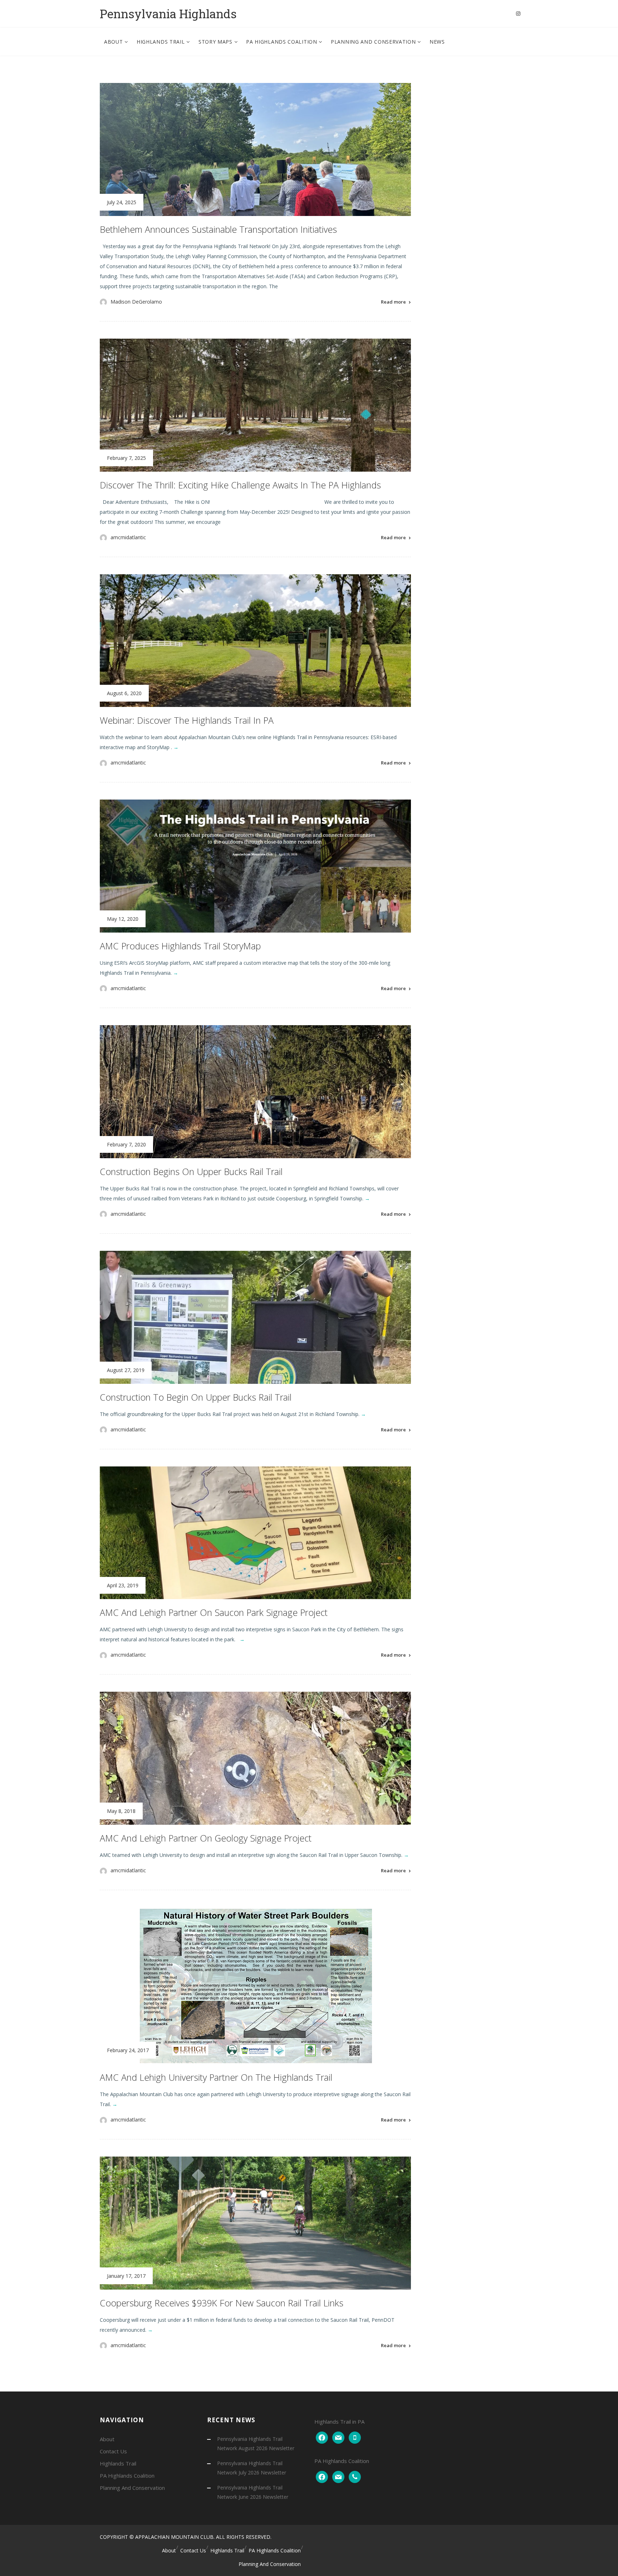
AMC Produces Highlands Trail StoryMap (180, 946)
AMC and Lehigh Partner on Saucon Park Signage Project (214, 1612)
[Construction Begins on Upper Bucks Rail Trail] (255, 1092)
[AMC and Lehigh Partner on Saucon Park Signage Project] (255, 1533)
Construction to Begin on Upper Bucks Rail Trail (196, 1397)
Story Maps (216, 42)
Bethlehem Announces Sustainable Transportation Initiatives (218, 229)
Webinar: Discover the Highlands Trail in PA (187, 720)
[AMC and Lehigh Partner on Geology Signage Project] (255, 1758)
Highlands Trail (161, 42)
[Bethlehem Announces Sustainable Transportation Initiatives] (255, 149)
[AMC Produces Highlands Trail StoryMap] (255, 866)
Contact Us (113, 2451)
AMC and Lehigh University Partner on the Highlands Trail (216, 2077)
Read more (393, 302)
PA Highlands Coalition (282, 42)
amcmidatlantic (128, 537)
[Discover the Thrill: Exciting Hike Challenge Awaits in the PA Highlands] (255, 405)
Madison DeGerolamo (136, 302)
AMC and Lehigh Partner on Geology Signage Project (206, 1838)
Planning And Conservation (374, 42)
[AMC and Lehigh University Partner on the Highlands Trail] (255, 1986)
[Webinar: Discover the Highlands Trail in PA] (255, 641)
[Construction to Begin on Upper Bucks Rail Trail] (255, 1317)
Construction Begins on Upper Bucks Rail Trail (191, 1171)
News (437, 42)
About (114, 42)
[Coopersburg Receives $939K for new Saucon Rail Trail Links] (255, 2223)
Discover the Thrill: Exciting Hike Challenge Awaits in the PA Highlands (240, 485)
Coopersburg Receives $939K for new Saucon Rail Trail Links (222, 2303)
